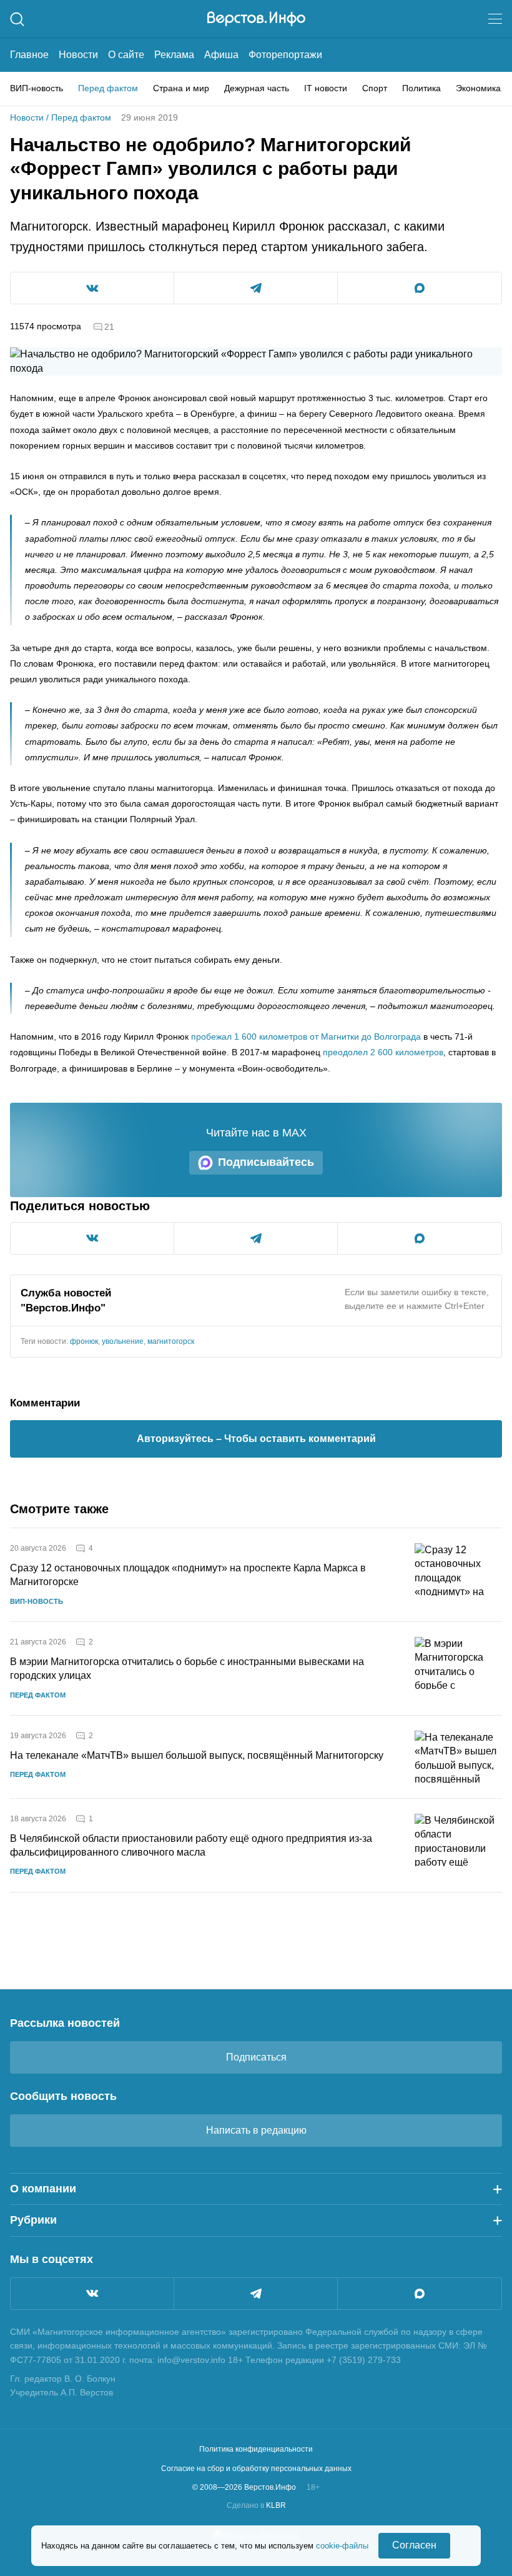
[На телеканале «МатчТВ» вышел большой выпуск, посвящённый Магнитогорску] (458, 1757)
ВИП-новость (37, 88)
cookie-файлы (342, 2546)
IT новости (326, 88)
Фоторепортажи (285, 55)
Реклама (174, 55)
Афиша (221, 55)
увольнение (123, 1341)
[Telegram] (256, 2294)
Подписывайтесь (266, 1162)
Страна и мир (181, 88)
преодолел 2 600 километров (383, 1052)
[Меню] (495, 19)
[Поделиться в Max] (420, 288)
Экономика (478, 88)
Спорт (375, 88)
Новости (78, 55)
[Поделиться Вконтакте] (92, 288)
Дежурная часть (257, 88)
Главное (29, 55)
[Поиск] (17, 19)
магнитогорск (171, 1341)
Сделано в (256, 2505)
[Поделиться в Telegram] (256, 288)
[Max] (420, 2294)
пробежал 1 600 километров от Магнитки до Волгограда (306, 1037)
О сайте (126, 55)
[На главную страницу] (256, 19)
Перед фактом (108, 88)
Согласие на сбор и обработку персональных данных (256, 2469)
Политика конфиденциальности (256, 2449)
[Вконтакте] (92, 2294)
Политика (421, 88)
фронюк (84, 1341)
